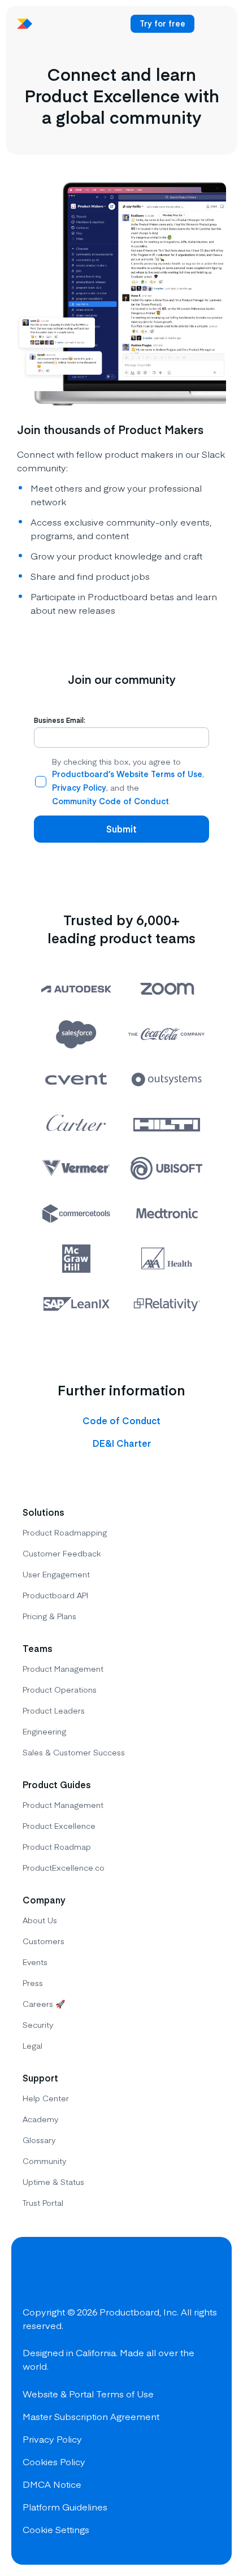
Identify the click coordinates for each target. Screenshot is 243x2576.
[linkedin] (115, 2275)
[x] (75, 2275)
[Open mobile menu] (212, 24)
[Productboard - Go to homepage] (25, 24)
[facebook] (34, 2275)
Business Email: (60, 720)
